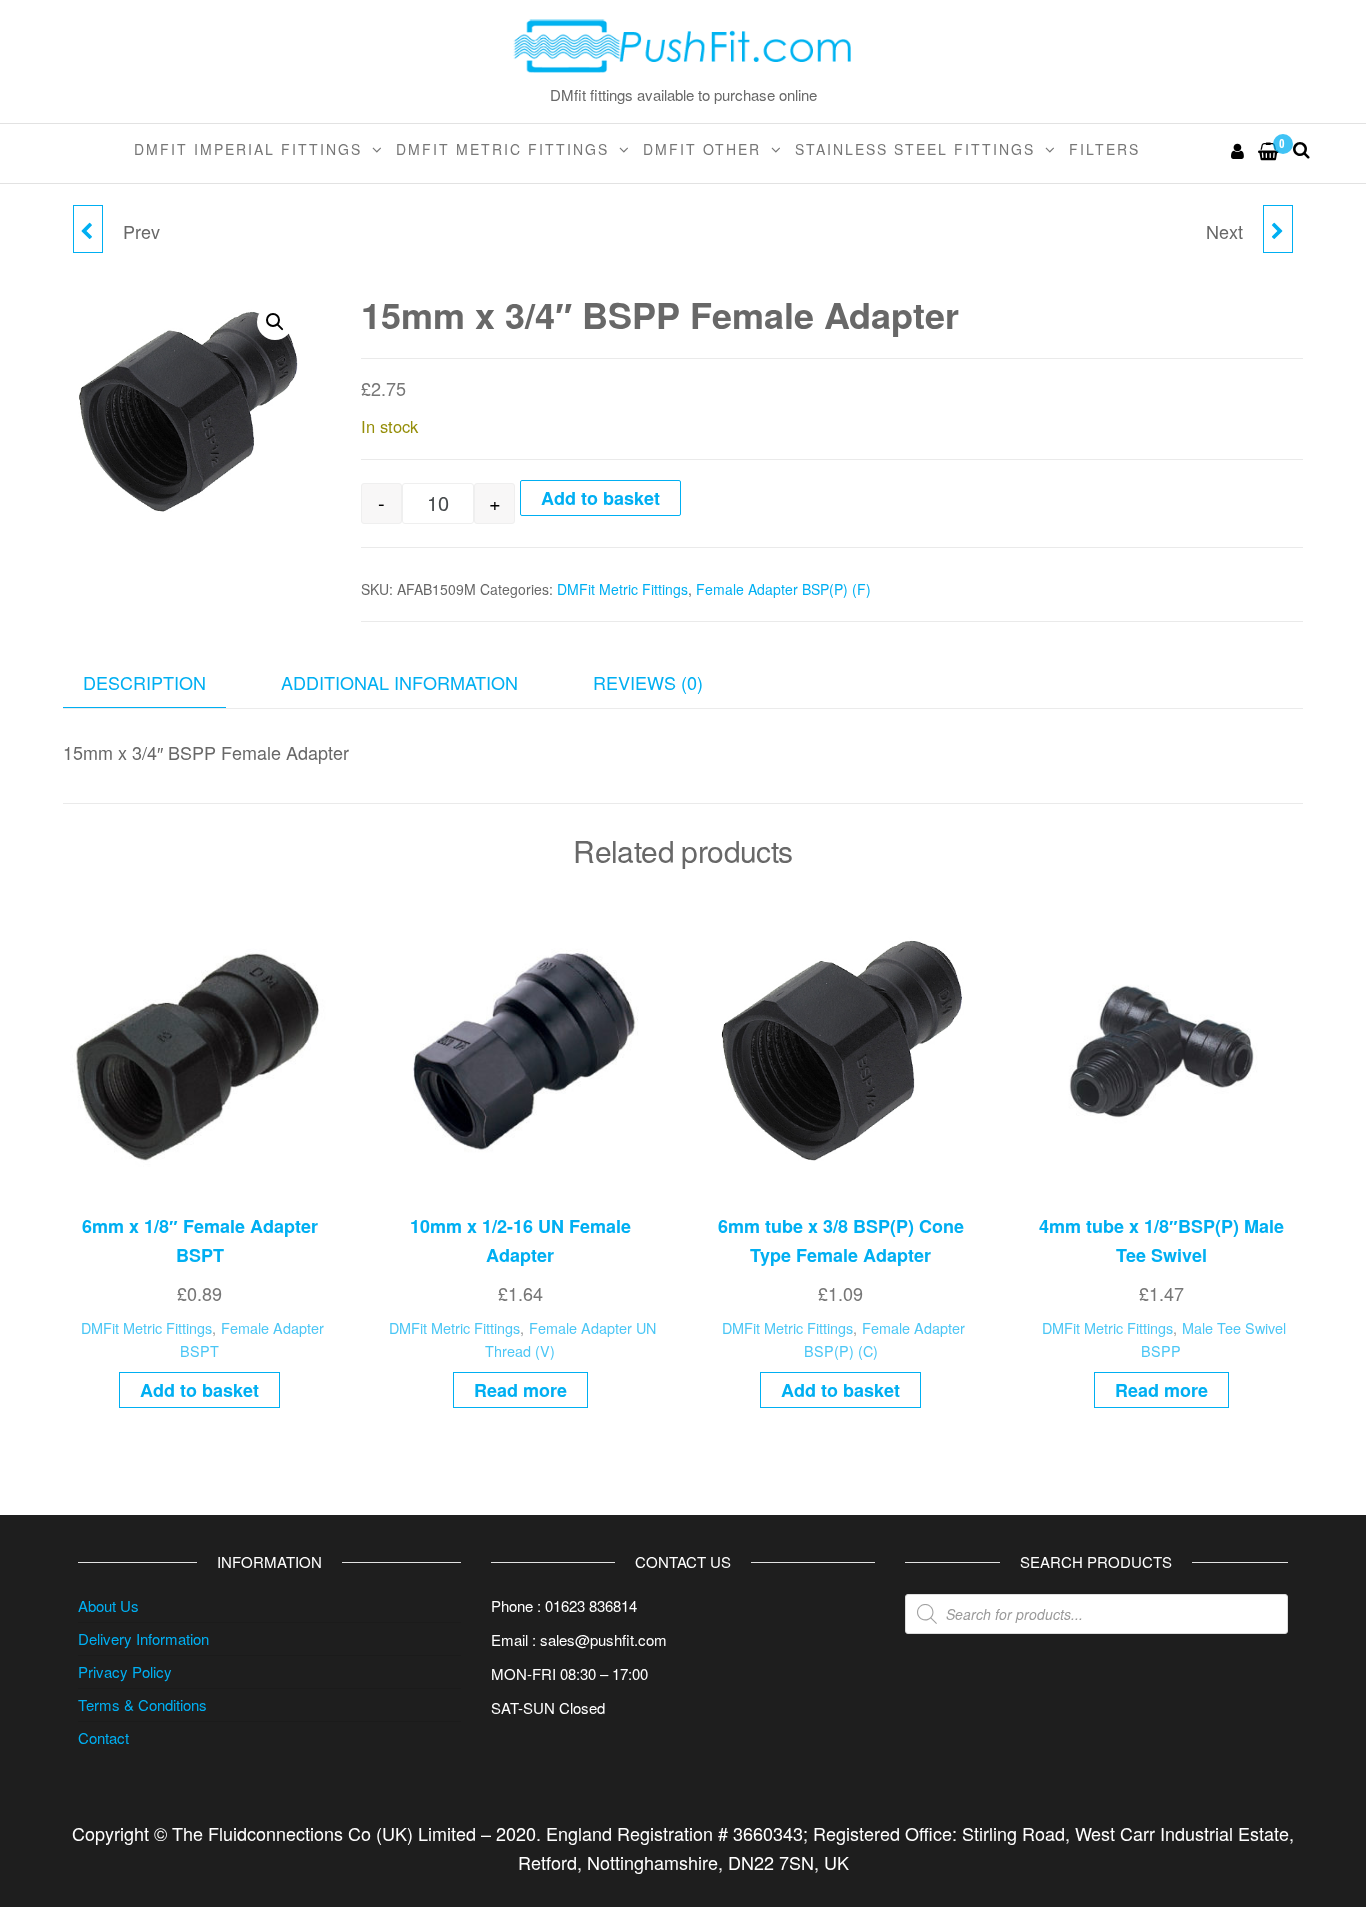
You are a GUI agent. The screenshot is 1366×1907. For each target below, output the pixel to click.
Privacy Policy (125, 1671)
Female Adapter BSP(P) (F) (783, 589)
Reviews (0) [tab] (648, 682)
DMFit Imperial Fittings (248, 149)
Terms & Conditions (142, 1704)
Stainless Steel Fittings (915, 149)
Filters (1104, 149)
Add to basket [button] (199, 1390)
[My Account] (1238, 150)
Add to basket (600, 498)
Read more (520, 1390)
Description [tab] (144, 682)
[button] (275, 322)
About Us (108, 1605)
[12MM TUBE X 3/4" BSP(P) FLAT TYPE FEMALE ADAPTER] (88, 229)
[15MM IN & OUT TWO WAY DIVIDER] (1278, 229)
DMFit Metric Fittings (502, 149)
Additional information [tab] (399, 682)
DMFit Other (702, 149)
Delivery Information (143, 1638)
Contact (103, 1737)
